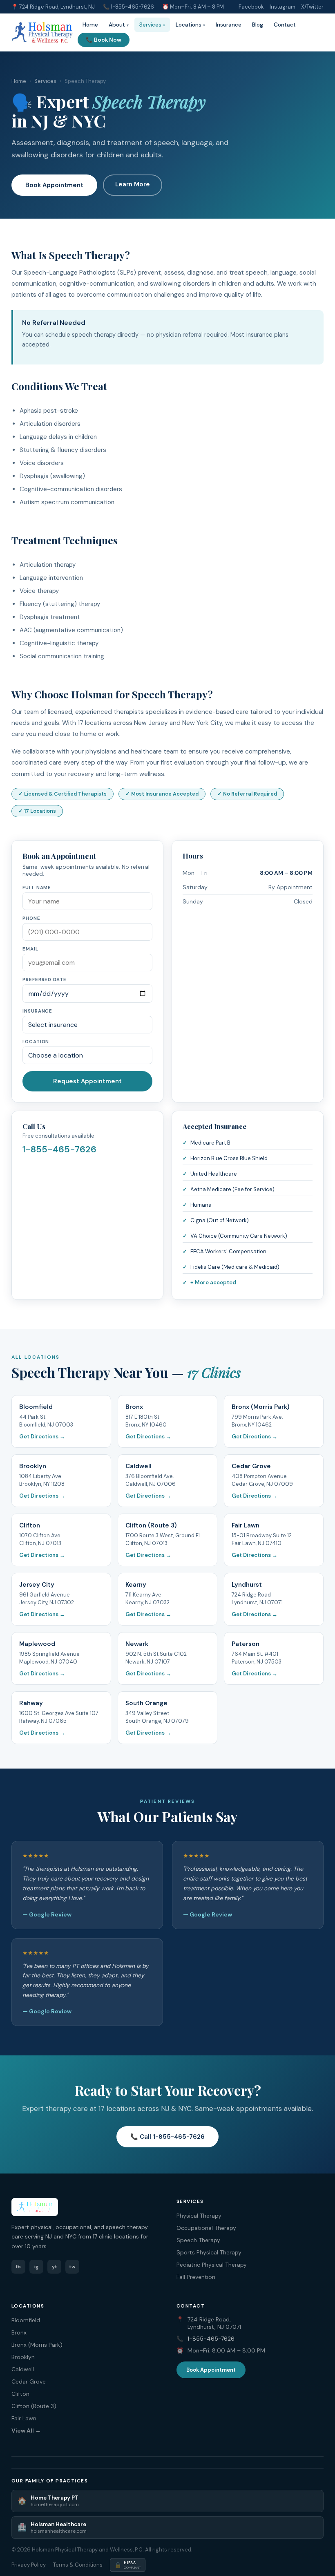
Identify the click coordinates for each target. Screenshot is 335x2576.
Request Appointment (87, 1081)
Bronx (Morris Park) (37, 2345)
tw (72, 2267)
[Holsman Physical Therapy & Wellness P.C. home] (42, 32)
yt (55, 2267)
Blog (258, 25)
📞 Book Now (104, 40)
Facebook (251, 7)
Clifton (20, 2394)
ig (36, 2267)
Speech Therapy (198, 2240)
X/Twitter (312, 7)
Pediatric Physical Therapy (212, 2265)
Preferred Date (45, 980)
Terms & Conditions (78, 2565)
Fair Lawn (24, 2418)
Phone (31, 918)
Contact (285, 25)
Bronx (19, 2332)
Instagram (283, 7)
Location (36, 1042)
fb (18, 2267)
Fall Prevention (196, 2277)
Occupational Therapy (206, 2228)
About (117, 25)
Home (90, 25)
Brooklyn (23, 2357)
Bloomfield (26, 2320)
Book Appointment (54, 185)
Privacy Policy (29, 2565)
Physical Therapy (199, 2216)
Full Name (37, 888)
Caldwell (23, 2369)
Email (30, 949)
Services (150, 25)
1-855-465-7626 (132, 7)
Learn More (133, 184)
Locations (189, 25)
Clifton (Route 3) (34, 2406)
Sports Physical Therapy (209, 2252)
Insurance (229, 25)
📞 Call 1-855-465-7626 (167, 2137)
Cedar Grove (29, 2381)
